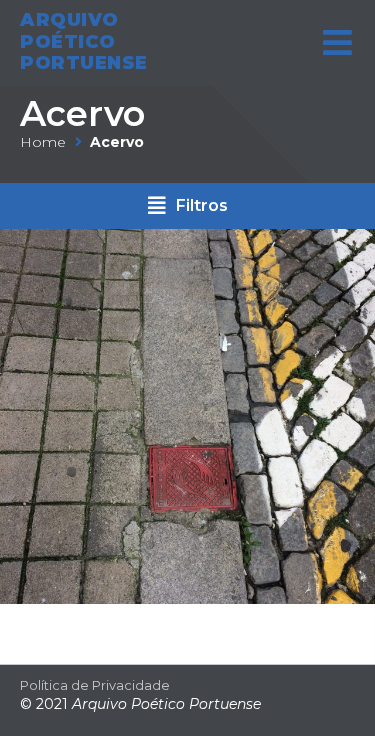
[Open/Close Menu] (337, 42)
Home (43, 142)
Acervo (82, 113)
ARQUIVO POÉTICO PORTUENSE (84, 41)
